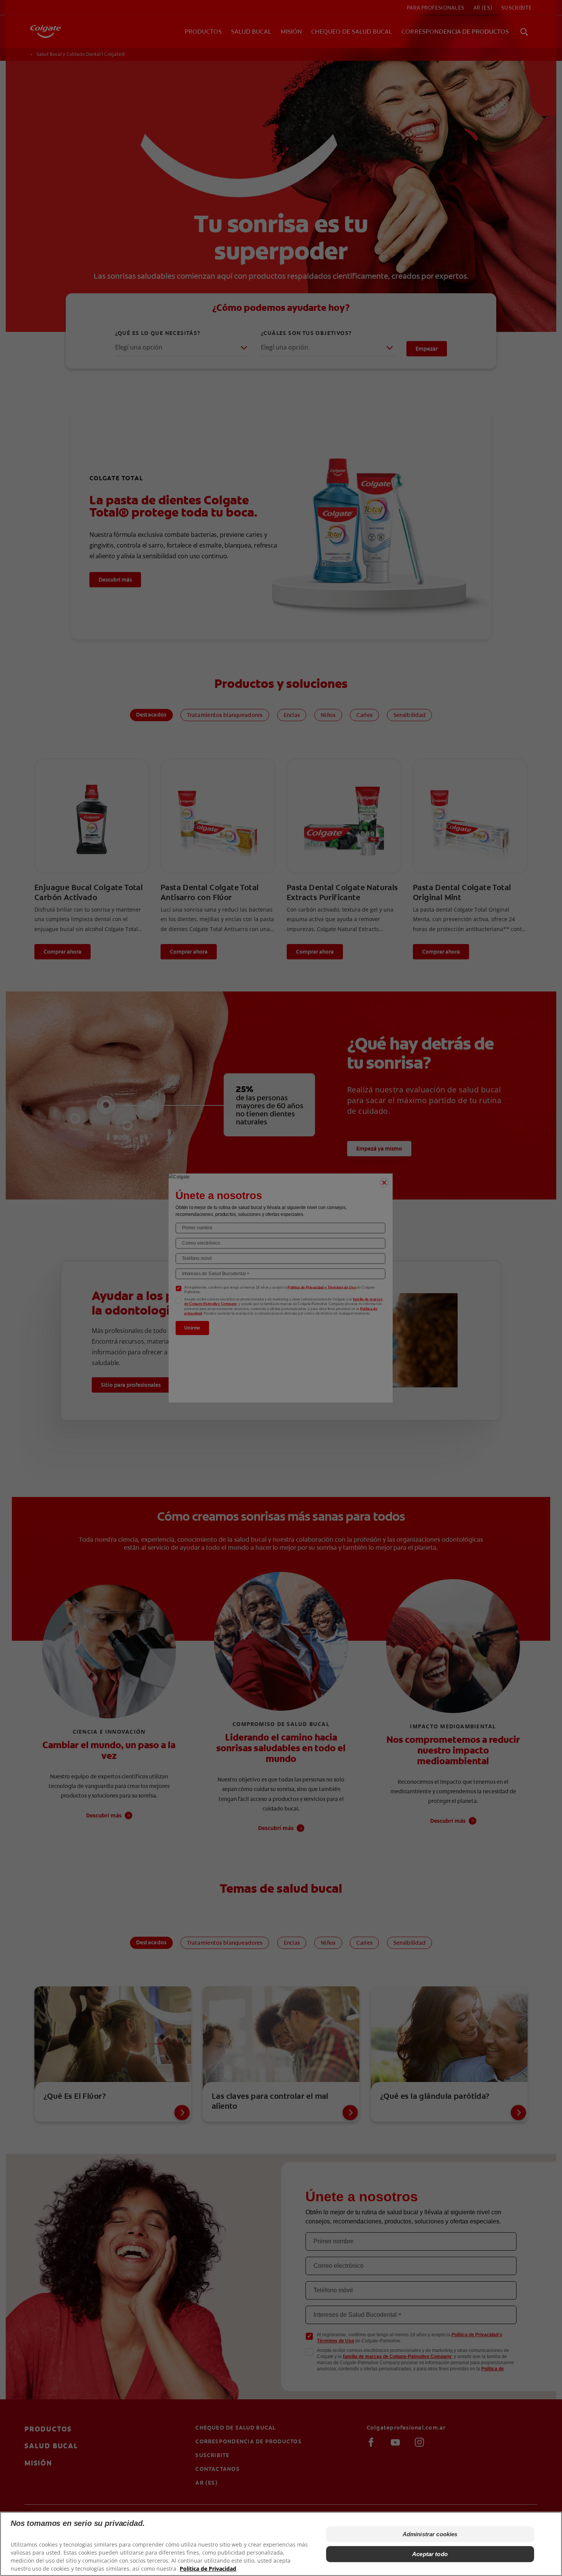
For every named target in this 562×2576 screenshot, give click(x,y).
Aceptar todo (430, 2554)
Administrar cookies (430, 2534)
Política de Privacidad (208, 2569)
